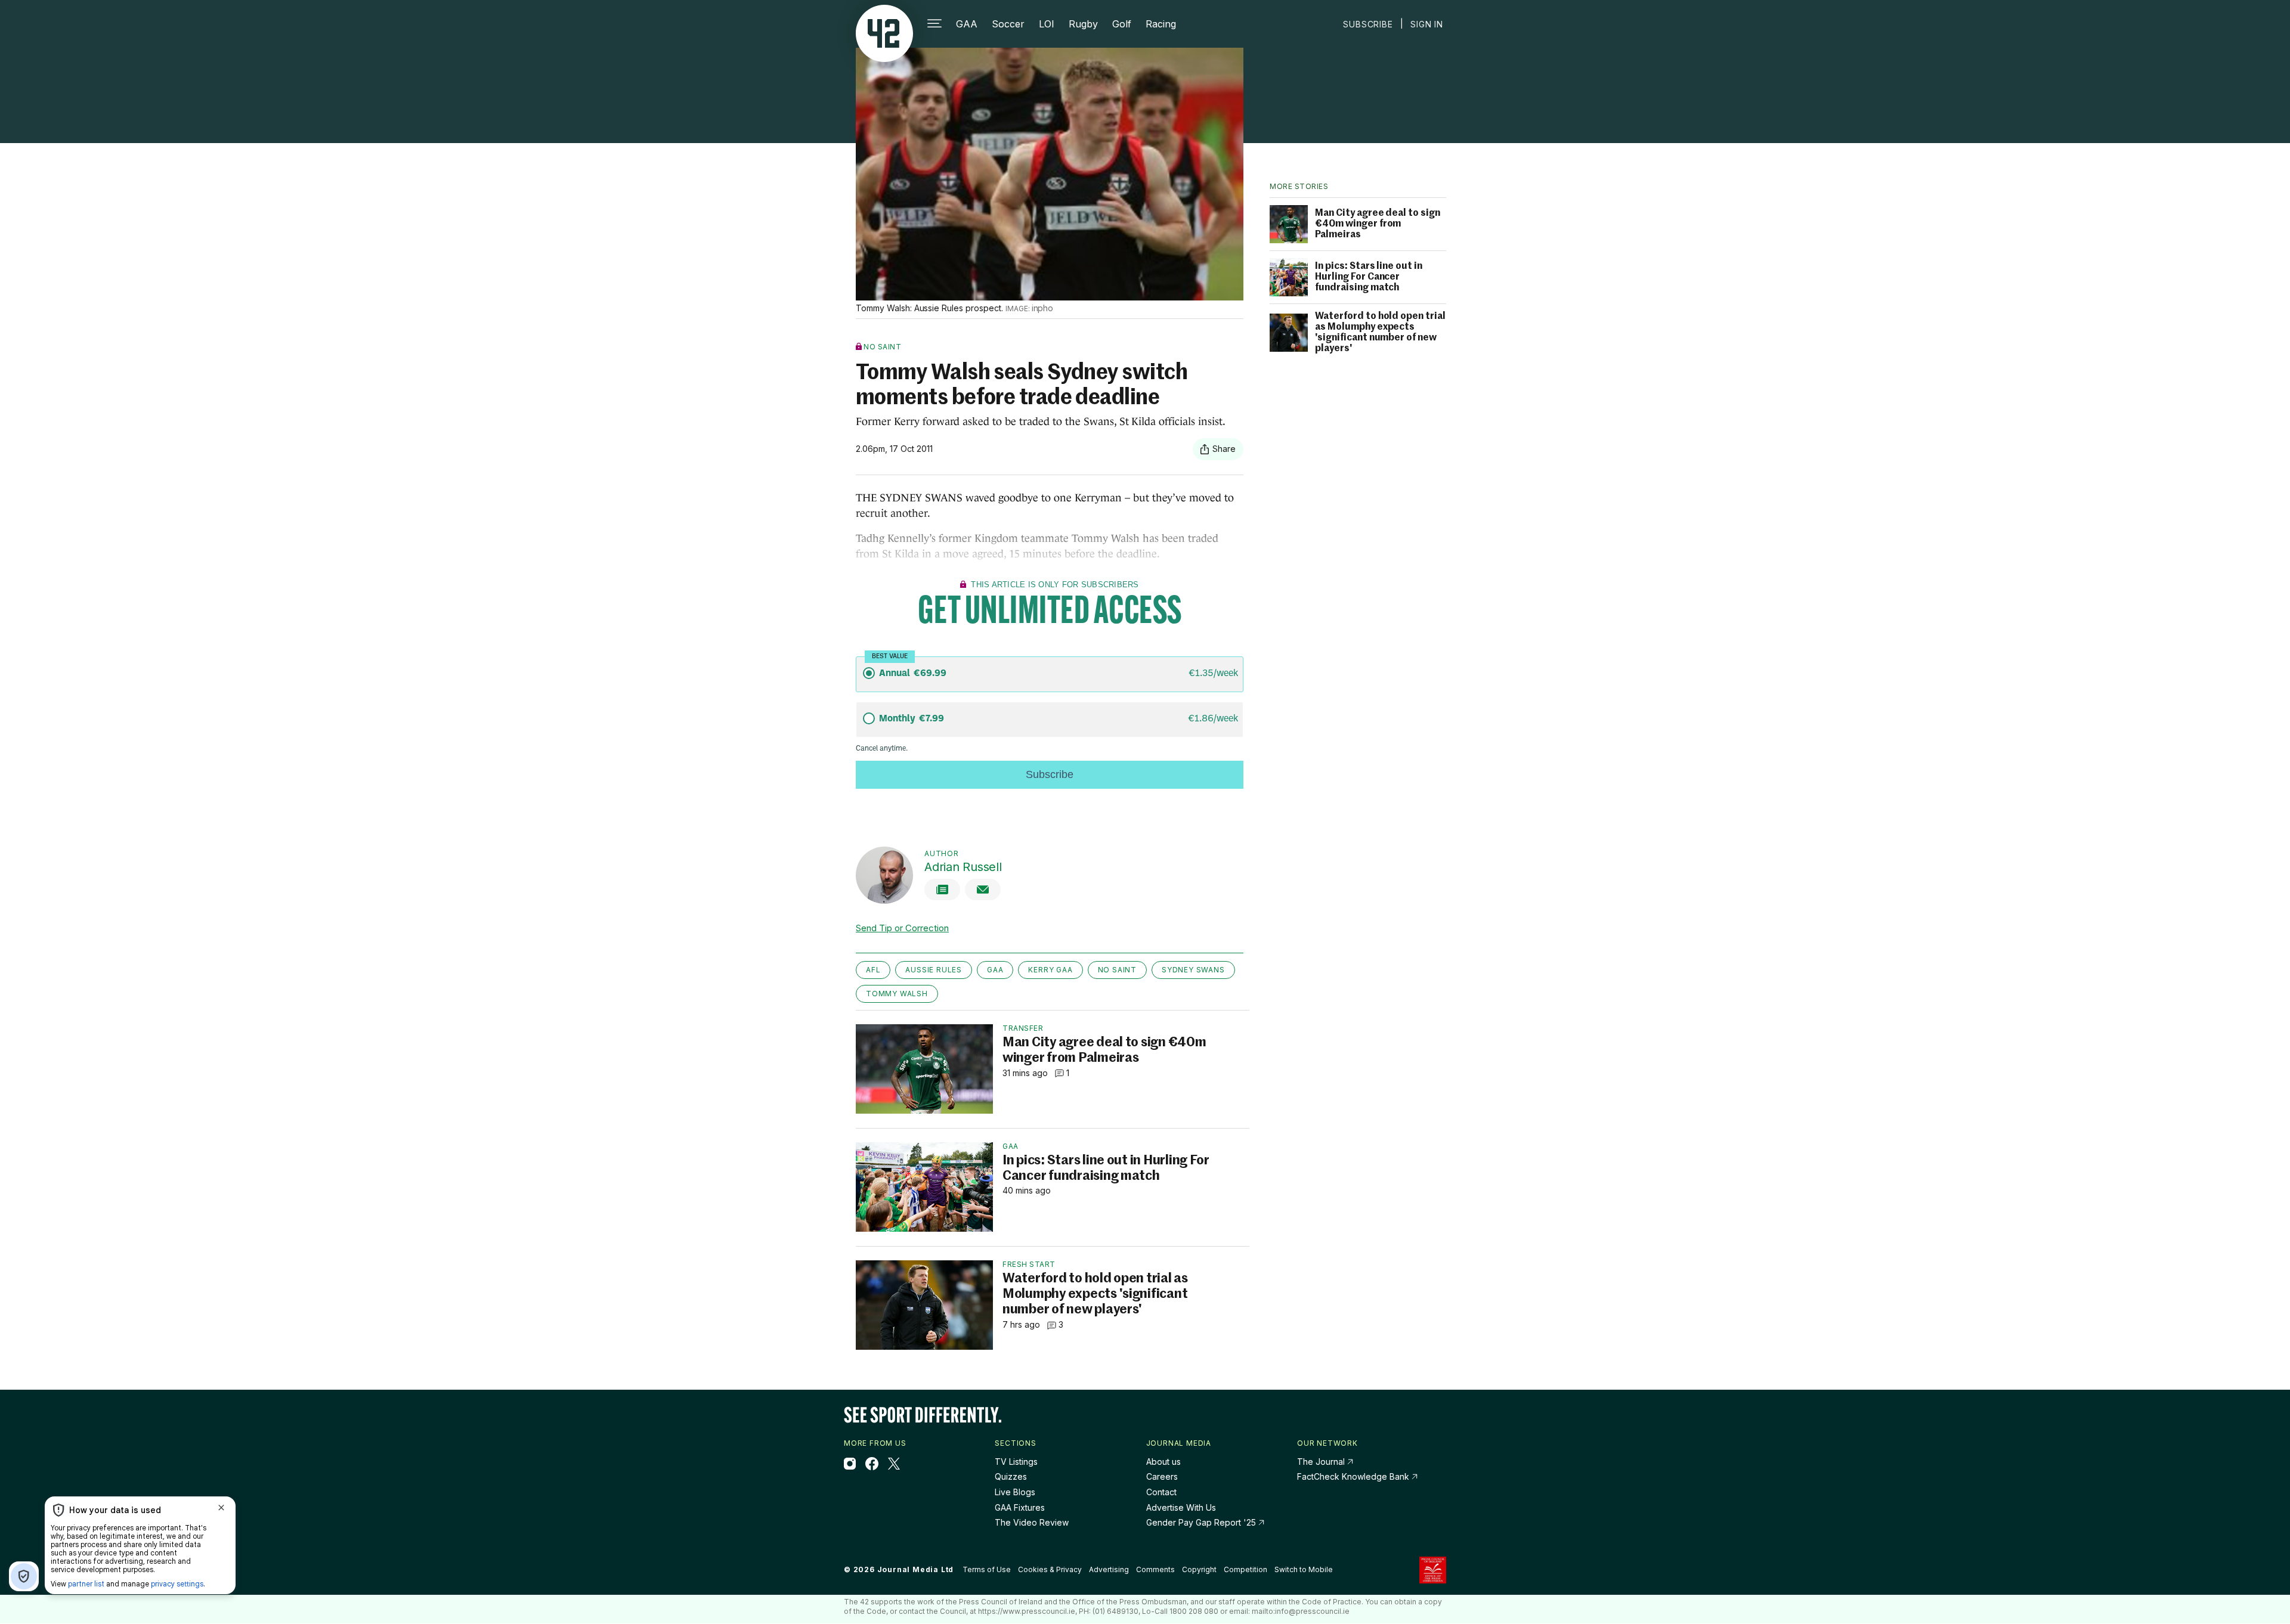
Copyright (1199, 1569)
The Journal (1321, 1462)
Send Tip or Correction (902, 928)
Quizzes (1011, 1476)
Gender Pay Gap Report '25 (1202, 1522)
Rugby (1083, 24)
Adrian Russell (963, 867)
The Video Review (1032, 1522)
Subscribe (1368, 24)
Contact (1161, 1492)
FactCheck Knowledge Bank (1354, 1476)
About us (1163, 1462)
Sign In (1427, 24)
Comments (1155, 1569)
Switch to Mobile (1304, 1570)
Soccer (1008, 24)
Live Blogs (1015, 1492)
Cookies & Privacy (1050, 1569)
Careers (1162, 1476)
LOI (1047, 24)
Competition (1245, 1569)
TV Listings (1016, 1462)
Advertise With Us (1181, 1507)
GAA (967, 24)
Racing (1161, 24)
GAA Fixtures (1020, 1507)
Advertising (1109, 1569)
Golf (1122, 24)
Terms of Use (987, 1569)
